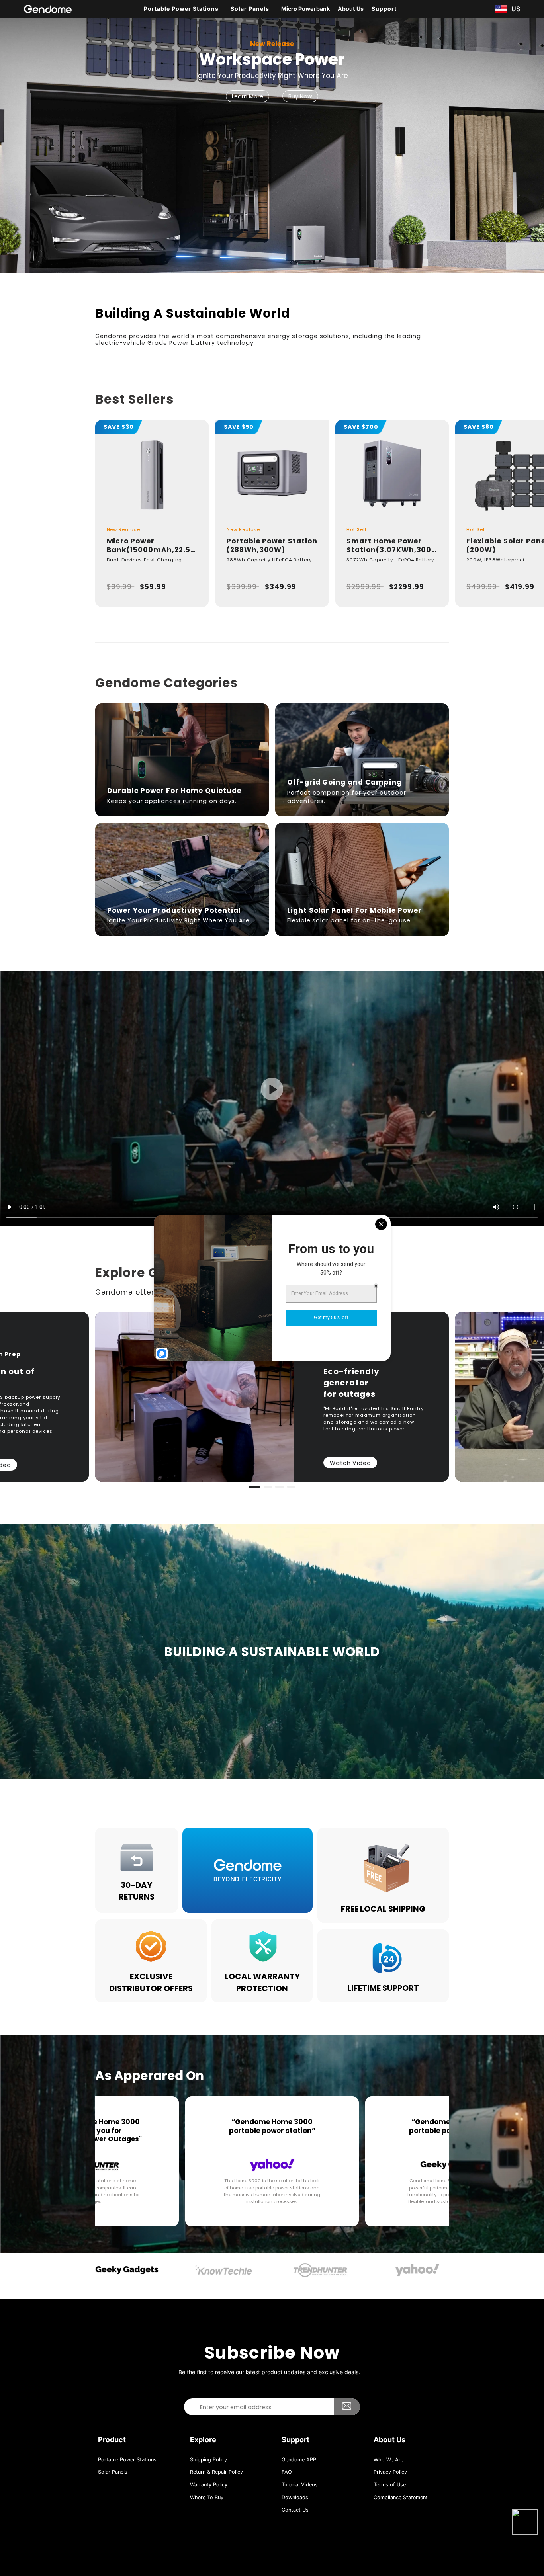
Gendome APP (299, 2460)
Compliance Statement (401, 2497)
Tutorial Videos (300, 2485)
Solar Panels (113, 2472)
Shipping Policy (208, 2460)
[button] (12, 143)
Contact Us (295, 2510)
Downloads (295, 2497)
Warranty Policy (209, 2485)
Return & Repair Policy (216, 2472)
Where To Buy (207, 2497)
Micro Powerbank (305, 9)
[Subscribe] (347, 2407)
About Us (351, 9)
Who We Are (388, 2460)
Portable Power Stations (127, 2460)
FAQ (287, 2472)
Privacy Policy (390, 2472)
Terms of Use (390, 2485)
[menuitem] (183, 9)
